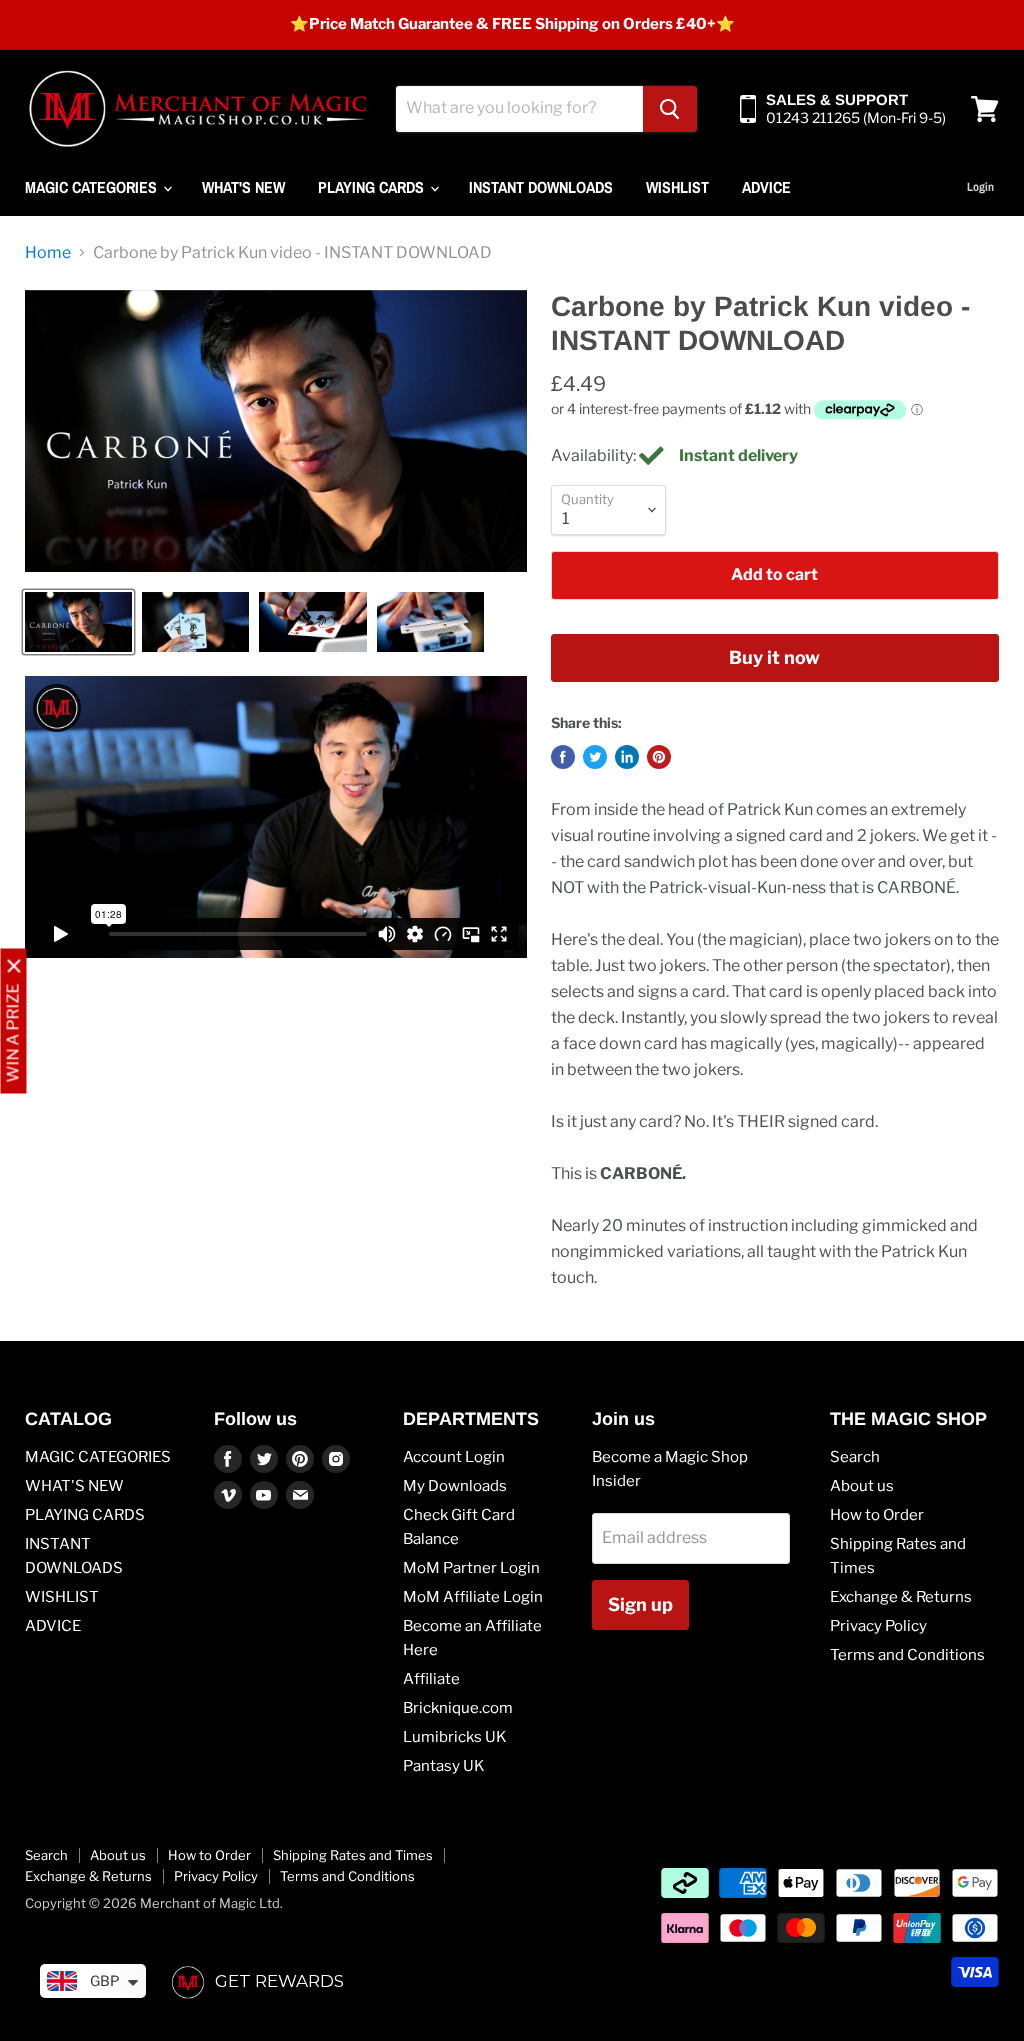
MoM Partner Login (471, 1568)
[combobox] (519, 109)
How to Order (877, 1515)
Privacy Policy (878, 1626)
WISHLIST (677, 187)
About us (862, 1486)
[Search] (670, 109)
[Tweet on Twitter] (595, 757)
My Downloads (455, 1486)
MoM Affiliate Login (473, 1597)
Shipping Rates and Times (353, 1855)
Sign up (640, 1604)
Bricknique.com (458, 1708)
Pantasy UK (444, 1766)
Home (48, 253)
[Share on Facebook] (563, 757)
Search (855, 1457)
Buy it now (774, 657)
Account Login (454, 1457)
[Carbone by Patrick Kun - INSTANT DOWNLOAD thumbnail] (78, 622)
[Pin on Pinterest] (659, 757)
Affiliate (431, 1679)
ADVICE (766, 187)
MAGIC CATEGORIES (93, 187)
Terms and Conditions (907, 1655)
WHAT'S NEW (243, 187)
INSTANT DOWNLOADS (541, 187)
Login (980, 187)
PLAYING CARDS (373, 187)
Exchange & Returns (901, 1597)
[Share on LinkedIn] (627, 757)
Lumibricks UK (455, 1737)
